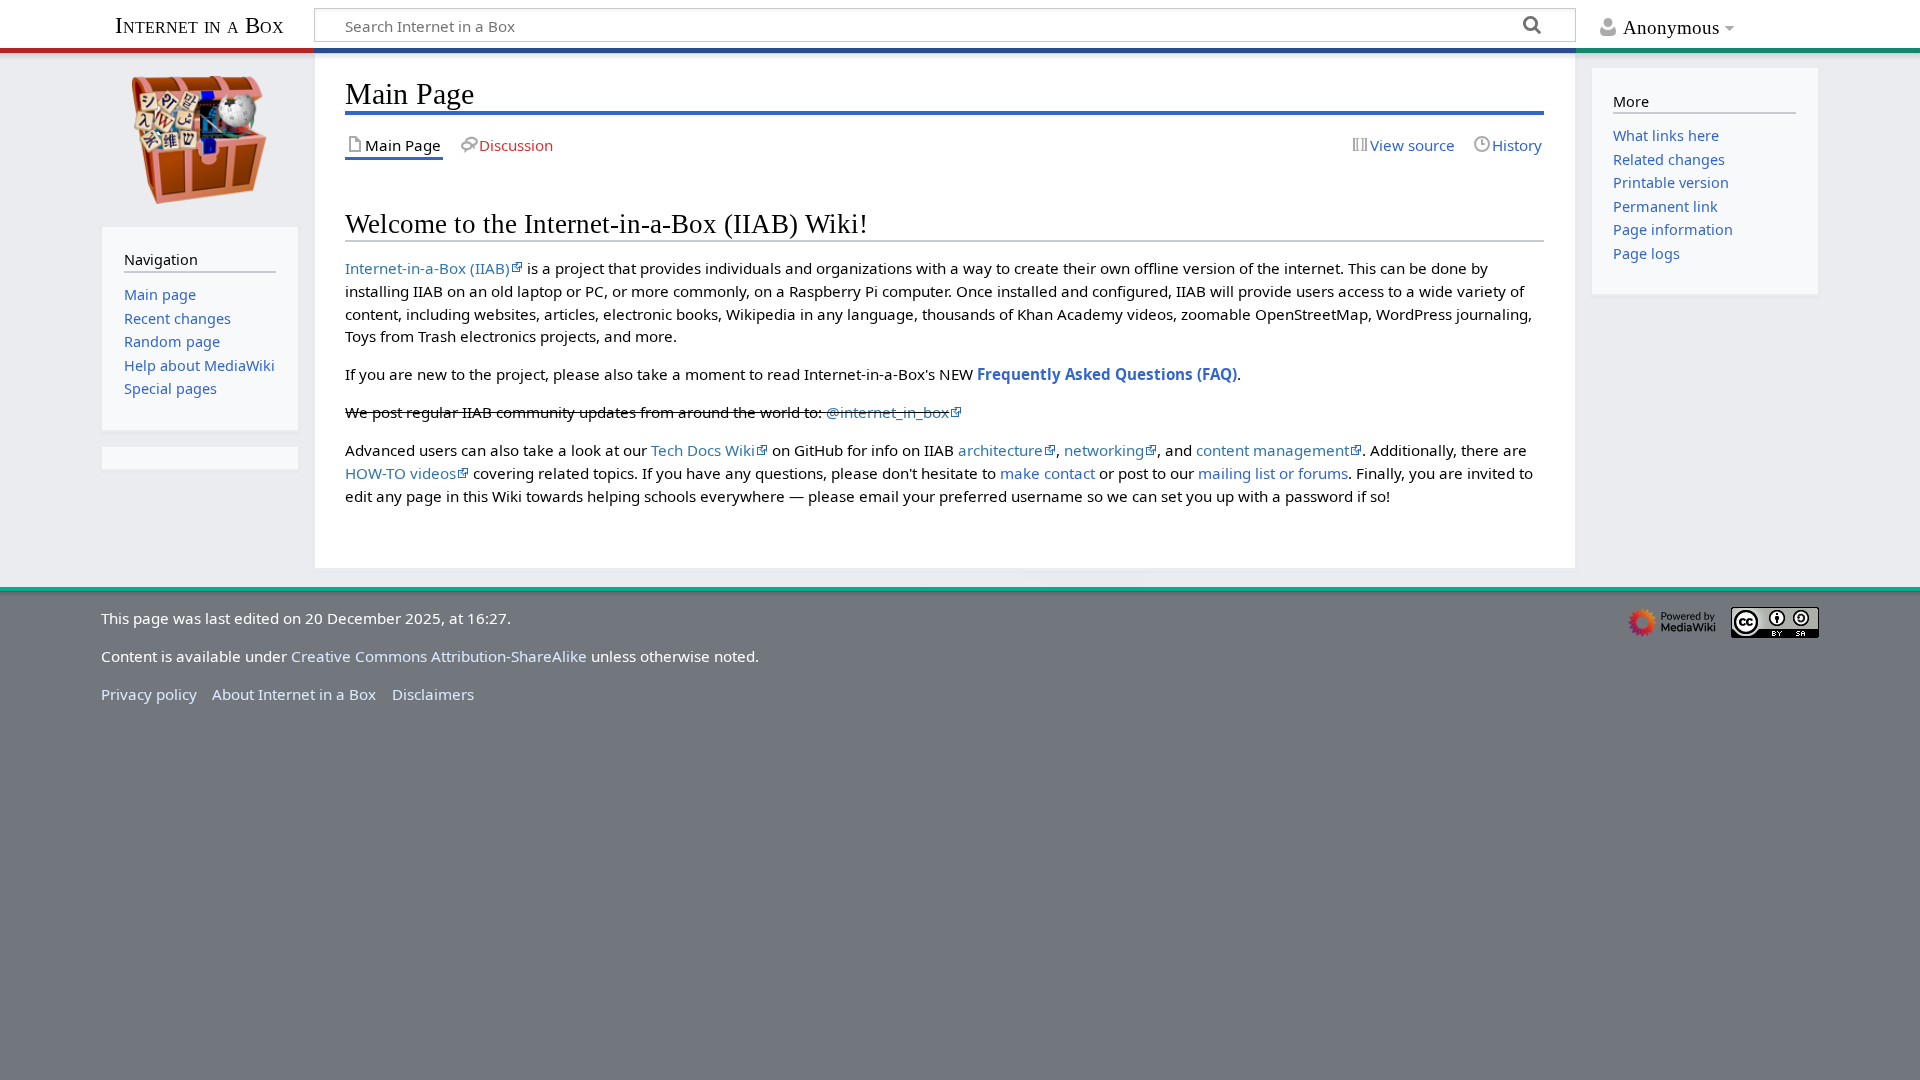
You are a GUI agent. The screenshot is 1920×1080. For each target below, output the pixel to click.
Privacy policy (149, 694)
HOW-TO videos (400, 473)
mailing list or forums (1273, 473)
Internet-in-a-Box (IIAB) (427, 268)
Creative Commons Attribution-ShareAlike (439, 656)
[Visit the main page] (200, 138)
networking (1104, 450)
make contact (1047, 473)
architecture (1000, 450)
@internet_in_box (887, 412)
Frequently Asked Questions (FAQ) (1107, 374)
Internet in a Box (199, 25)
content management (1272, 450)
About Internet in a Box (294, 694)
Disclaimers (433, 694)
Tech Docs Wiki (703, 450)
